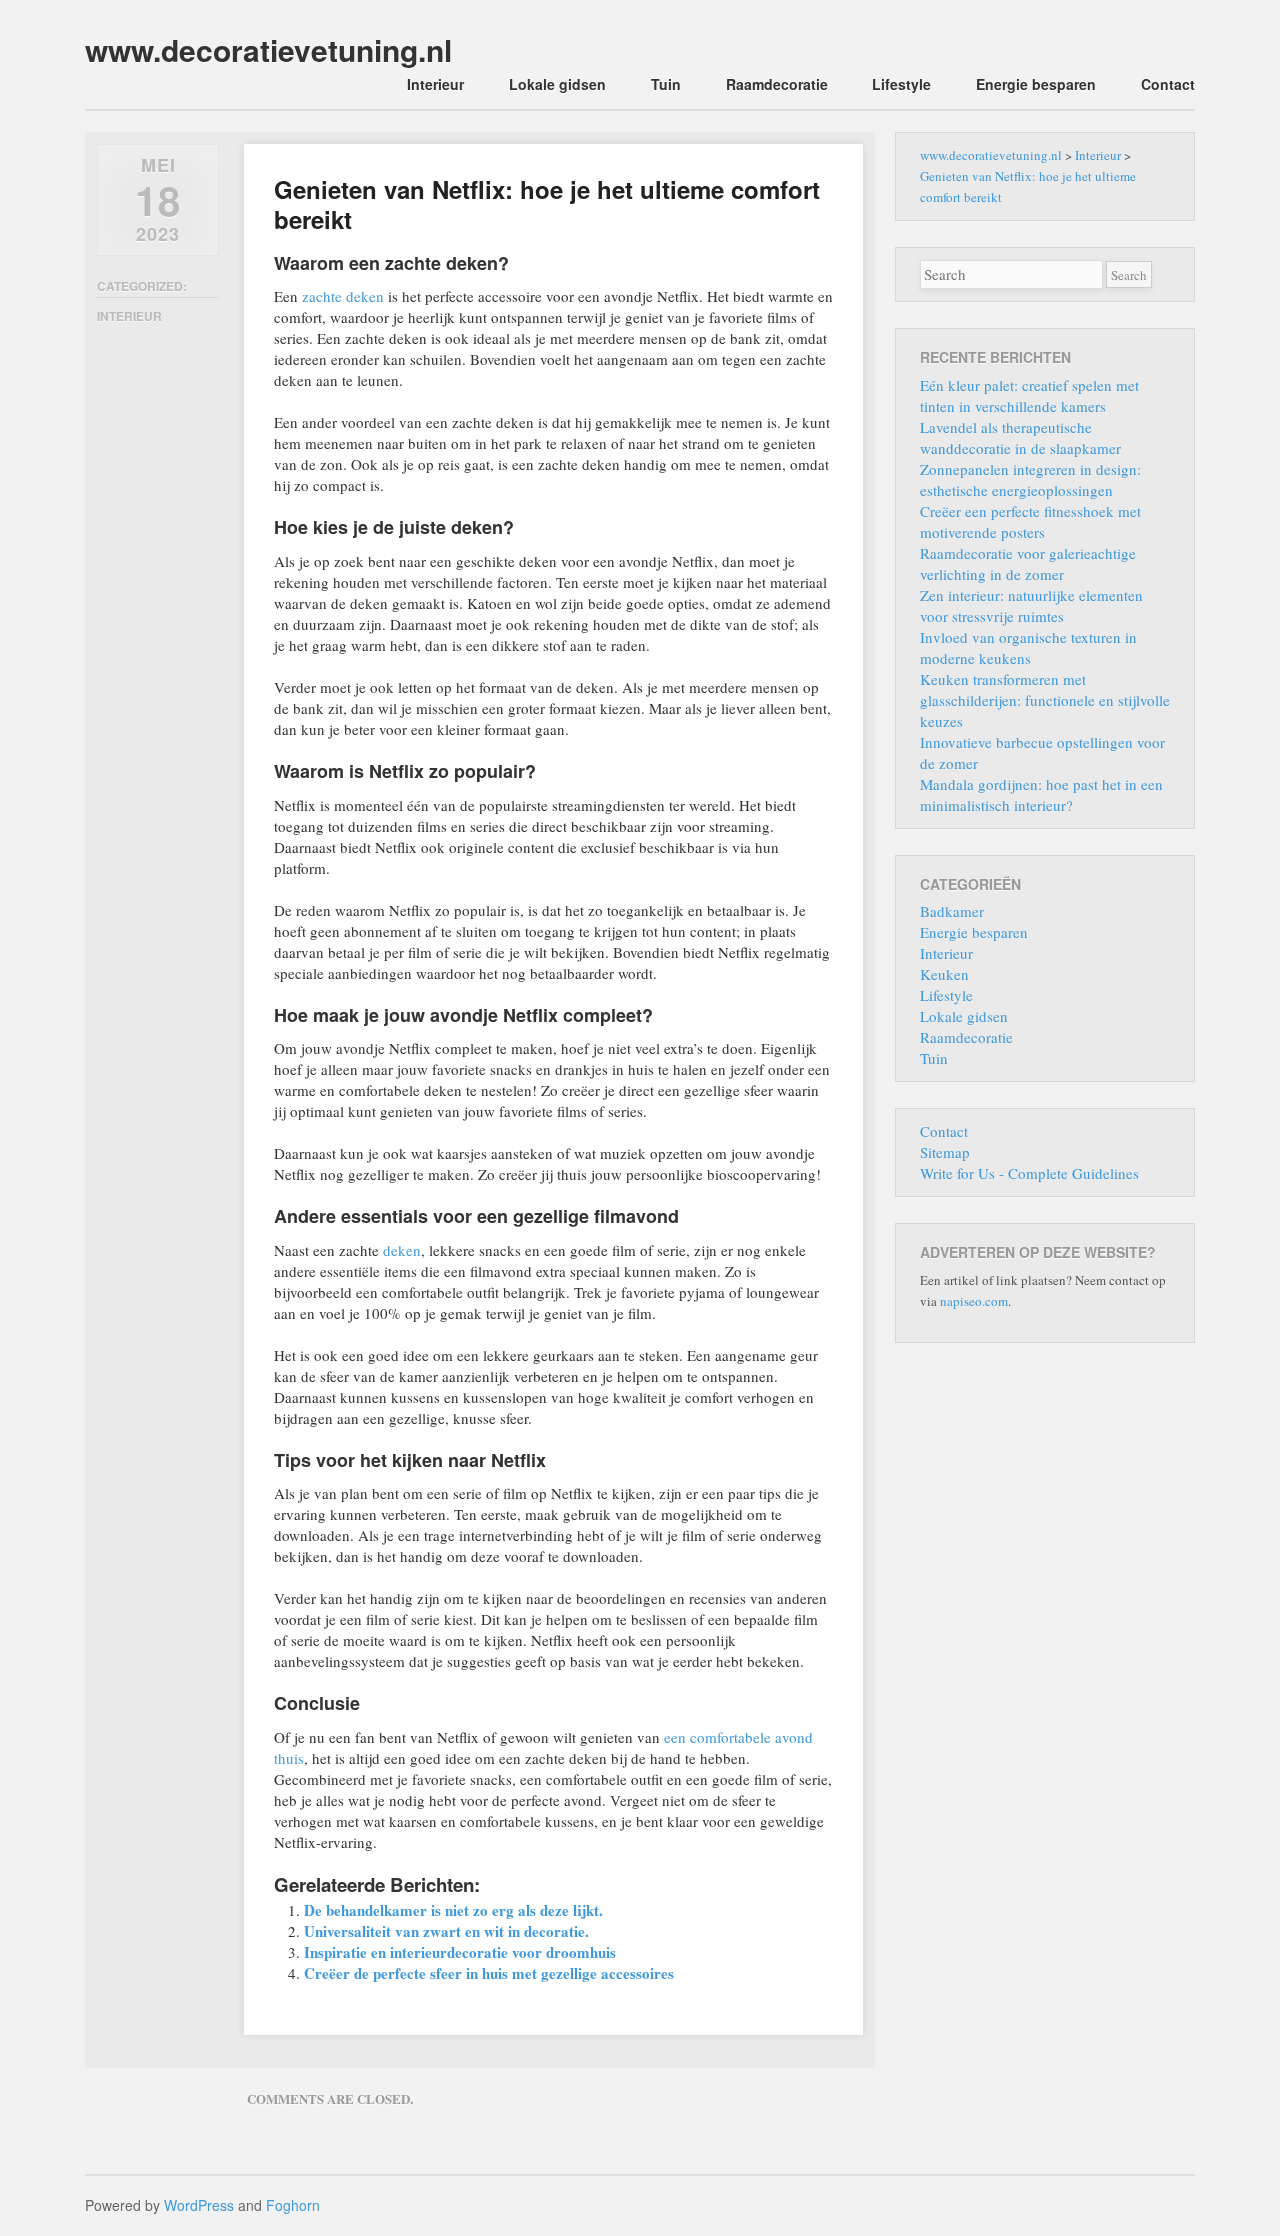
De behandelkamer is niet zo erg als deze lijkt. (453, 1910)
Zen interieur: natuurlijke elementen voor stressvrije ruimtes (1031, 605)
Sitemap (945, 1152)
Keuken (944, 974)
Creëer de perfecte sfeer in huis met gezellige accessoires (489, 1973)
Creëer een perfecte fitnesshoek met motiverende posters (1030, 521)
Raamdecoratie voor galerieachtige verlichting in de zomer (1028, 563)
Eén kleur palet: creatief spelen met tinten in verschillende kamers (1029, 395)
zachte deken (343, 296)
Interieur (435, 84)
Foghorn (293, 2205)
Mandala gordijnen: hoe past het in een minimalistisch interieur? (1041, 794)
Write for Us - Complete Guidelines (1029, 1173)
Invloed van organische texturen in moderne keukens (1028, 647)
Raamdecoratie (777, 84)
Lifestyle (901, 84)
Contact (1168, 84)
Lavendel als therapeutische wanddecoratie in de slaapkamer (1020, 437)
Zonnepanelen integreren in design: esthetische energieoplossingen (1030, 479)
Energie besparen (1036, 84)
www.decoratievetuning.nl (268, 49)
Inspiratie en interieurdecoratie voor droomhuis (460, 1952)
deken (402, 1250)
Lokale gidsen (557, 84)
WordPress (199, 2205)
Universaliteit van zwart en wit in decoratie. (446, 1931)
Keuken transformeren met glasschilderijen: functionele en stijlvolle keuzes (1045, 700)
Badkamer (952, 911)
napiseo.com (974, 1301)
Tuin (666, 84)
